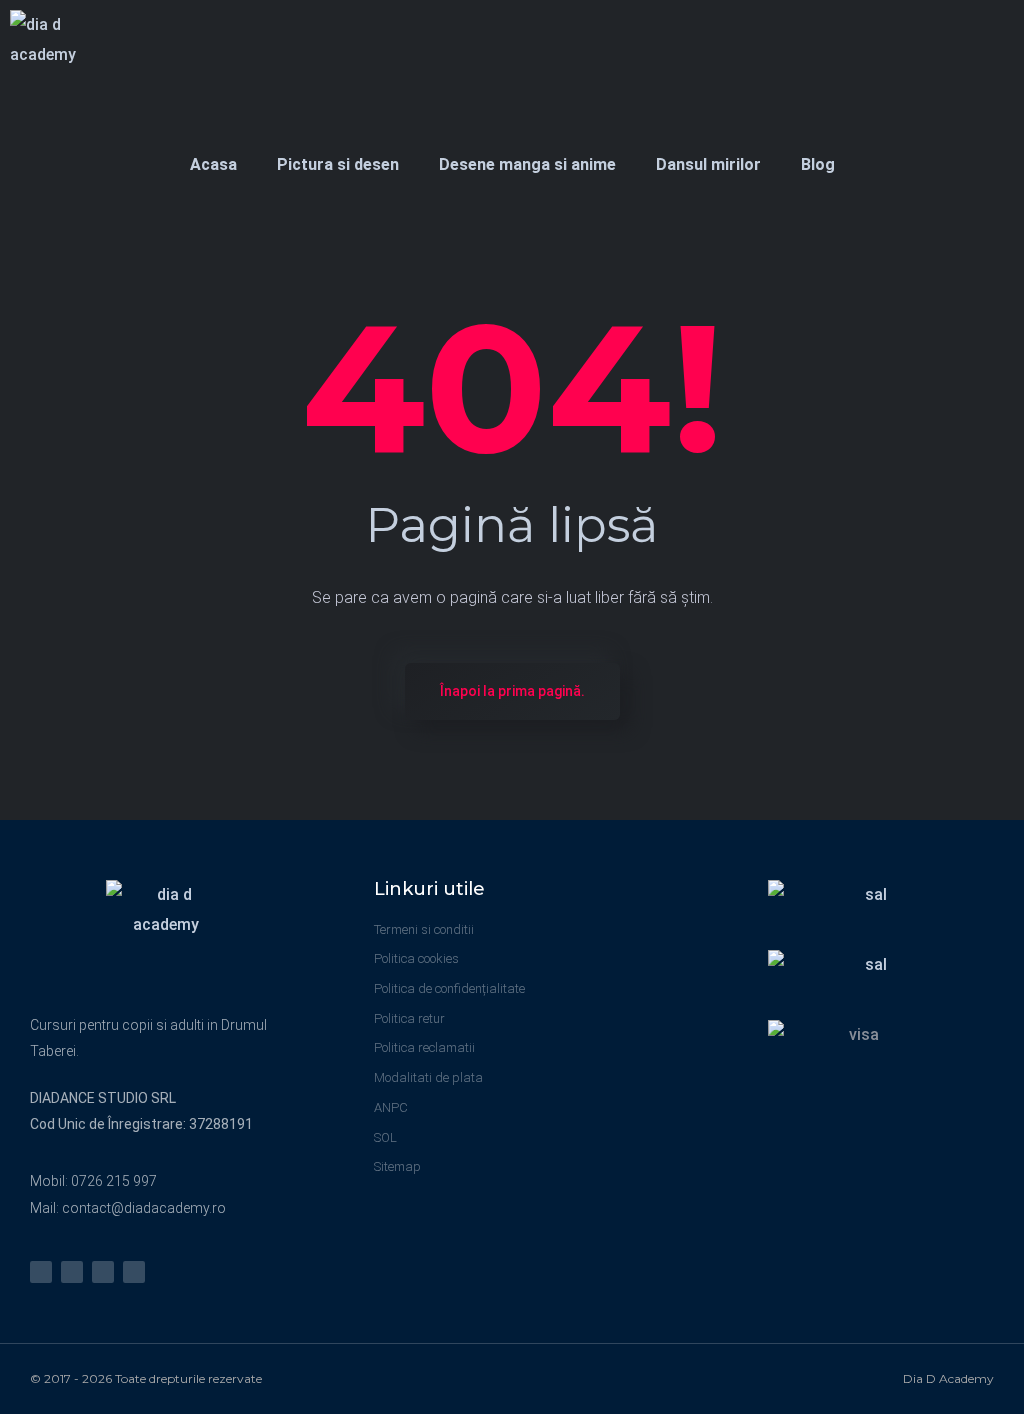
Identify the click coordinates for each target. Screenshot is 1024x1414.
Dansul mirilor (708, 164)
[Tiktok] (134, 1272)
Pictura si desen (338, 164)
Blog (818, 164)
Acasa (213, 164)
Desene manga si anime (527, 164)
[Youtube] (103, 1272)
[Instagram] (41, 1272)
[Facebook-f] (72, 1272)
